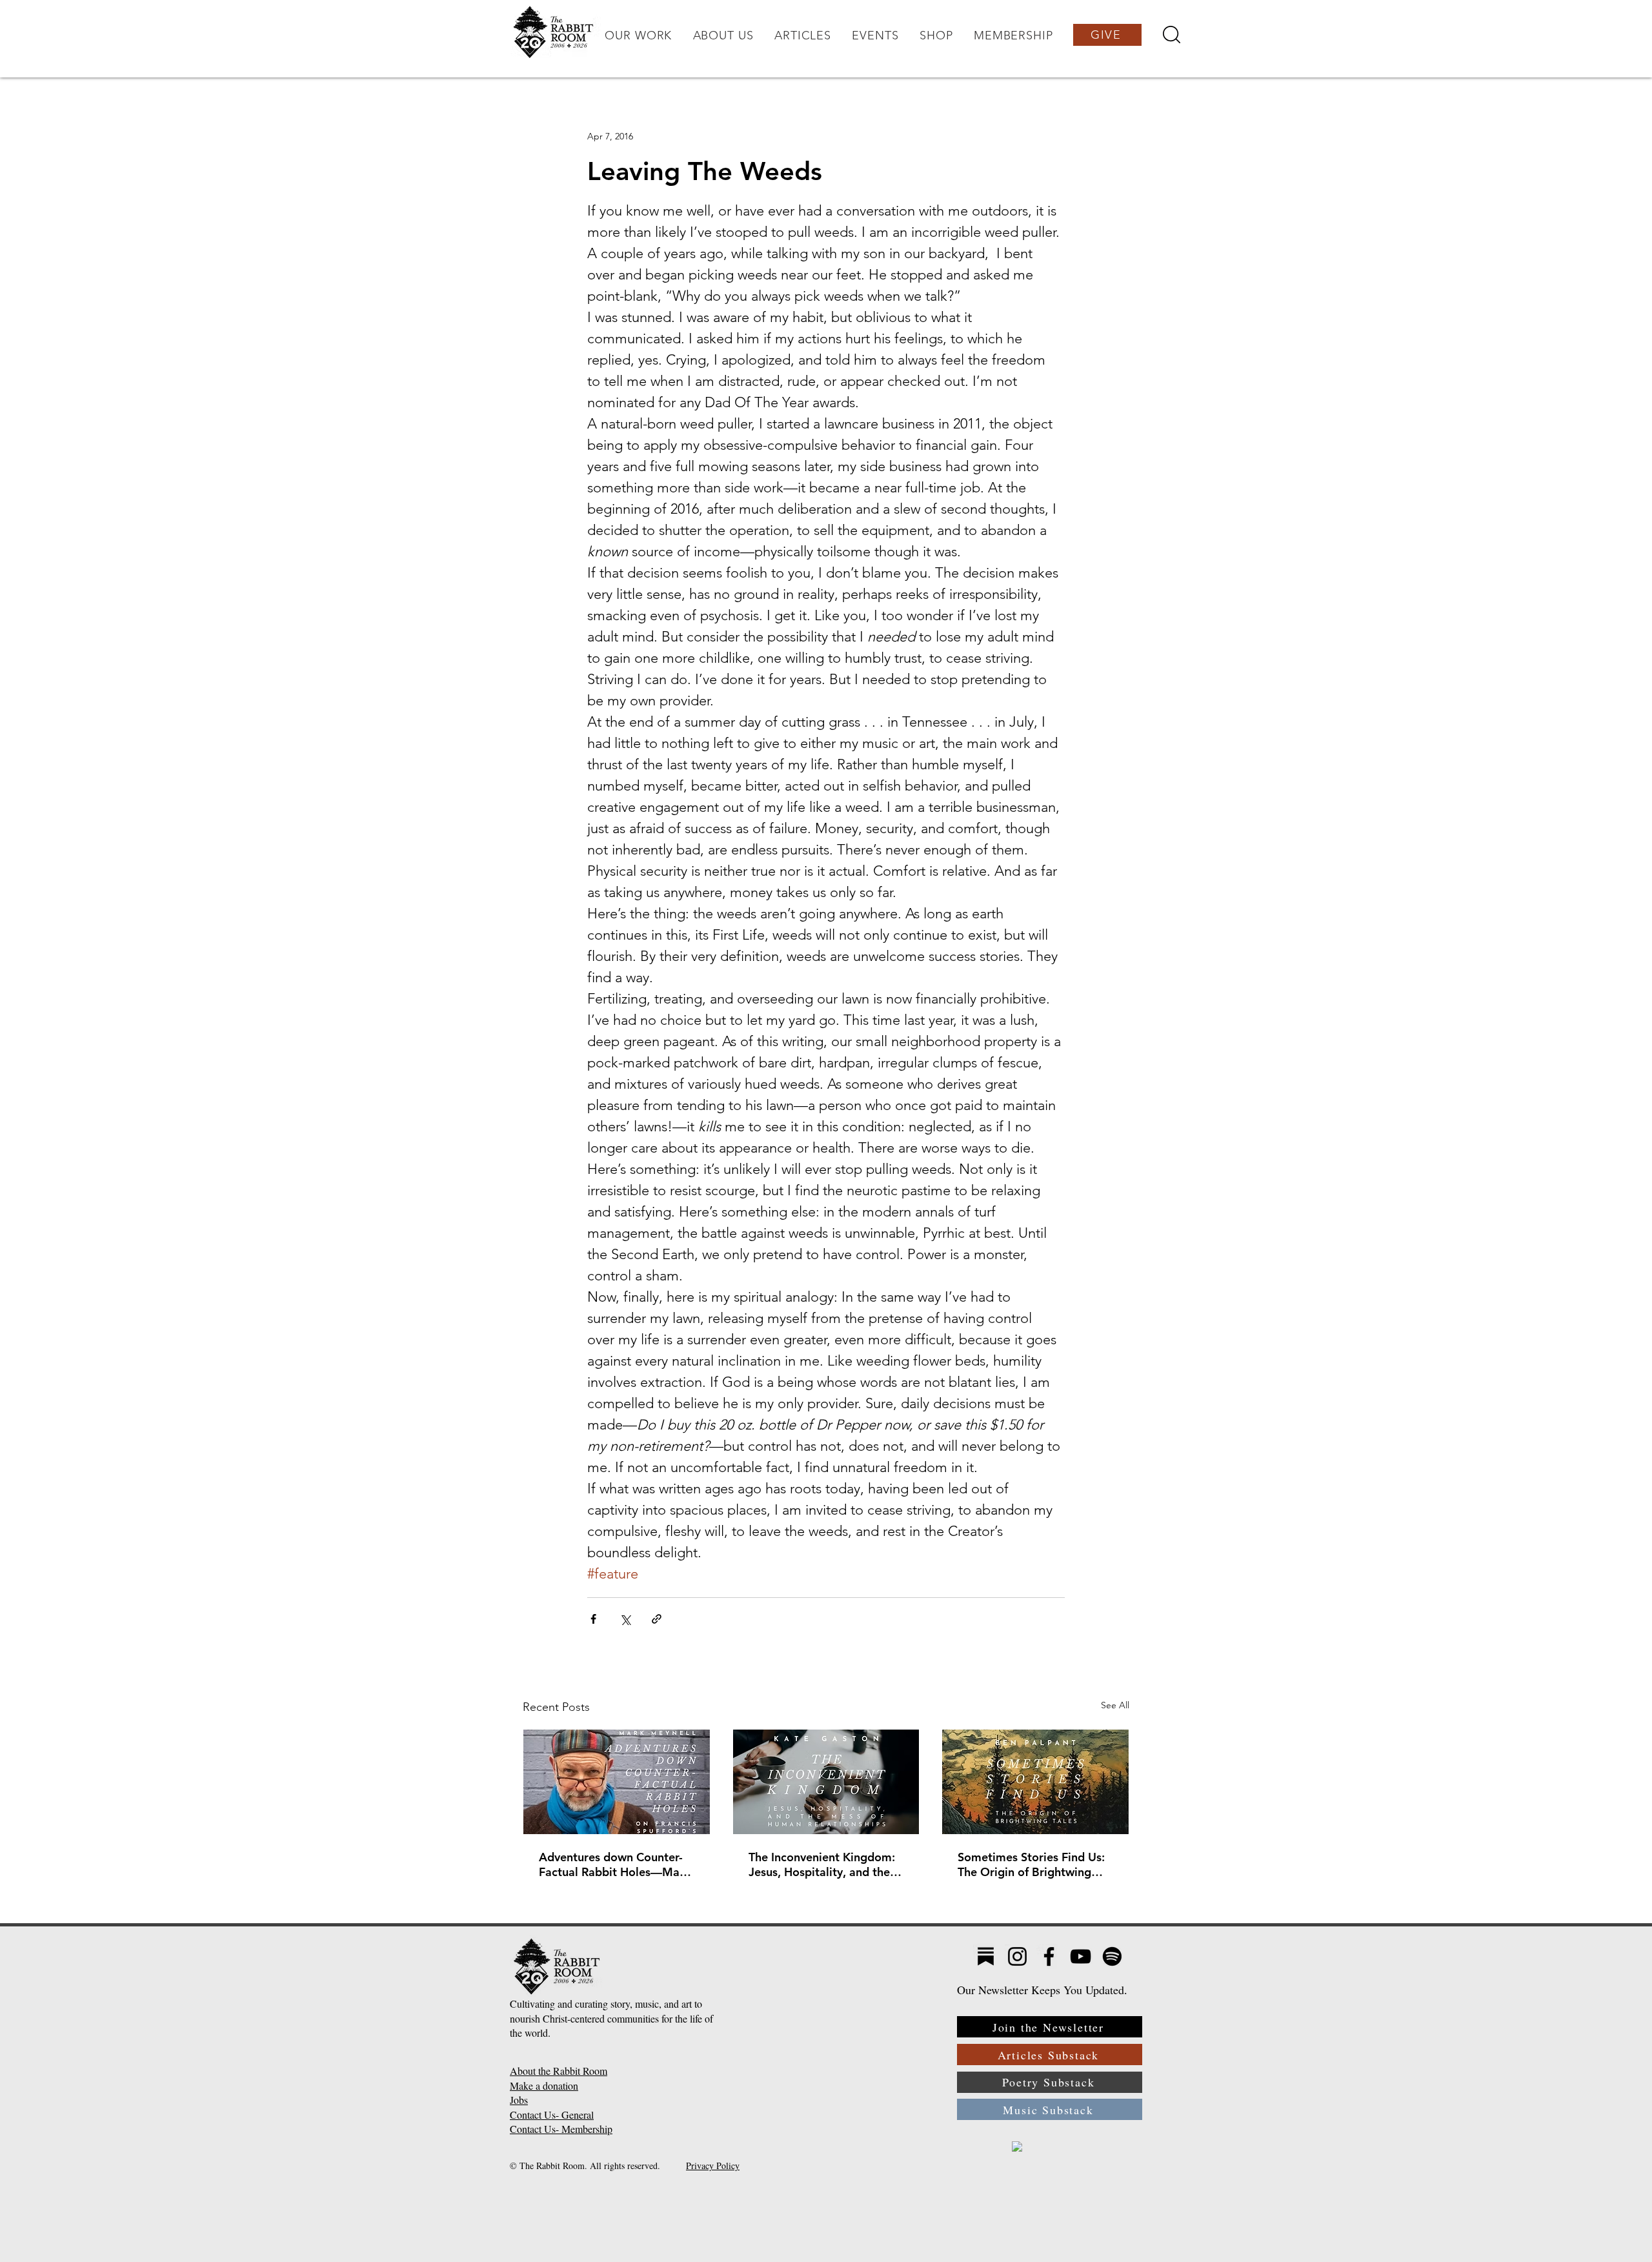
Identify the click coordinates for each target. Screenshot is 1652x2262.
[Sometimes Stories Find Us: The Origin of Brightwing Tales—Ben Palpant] (1035, 1782)
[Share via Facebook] (593, 1619)
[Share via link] (657, 1619)
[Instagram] (1017, 1956)
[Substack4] (986, 1956)
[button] (638, 35)
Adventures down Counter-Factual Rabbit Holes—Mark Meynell (615, 1864)
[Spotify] (1112, 1956)
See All (1115, 1705)
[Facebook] (1049, 1956)
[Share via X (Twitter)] (625, 1619)
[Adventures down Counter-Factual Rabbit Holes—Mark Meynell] (617, 1782)
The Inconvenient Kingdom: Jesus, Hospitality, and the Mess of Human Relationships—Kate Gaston (824, 1864)
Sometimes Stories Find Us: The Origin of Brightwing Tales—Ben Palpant (1031, 1864)
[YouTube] (1081, 1956)
